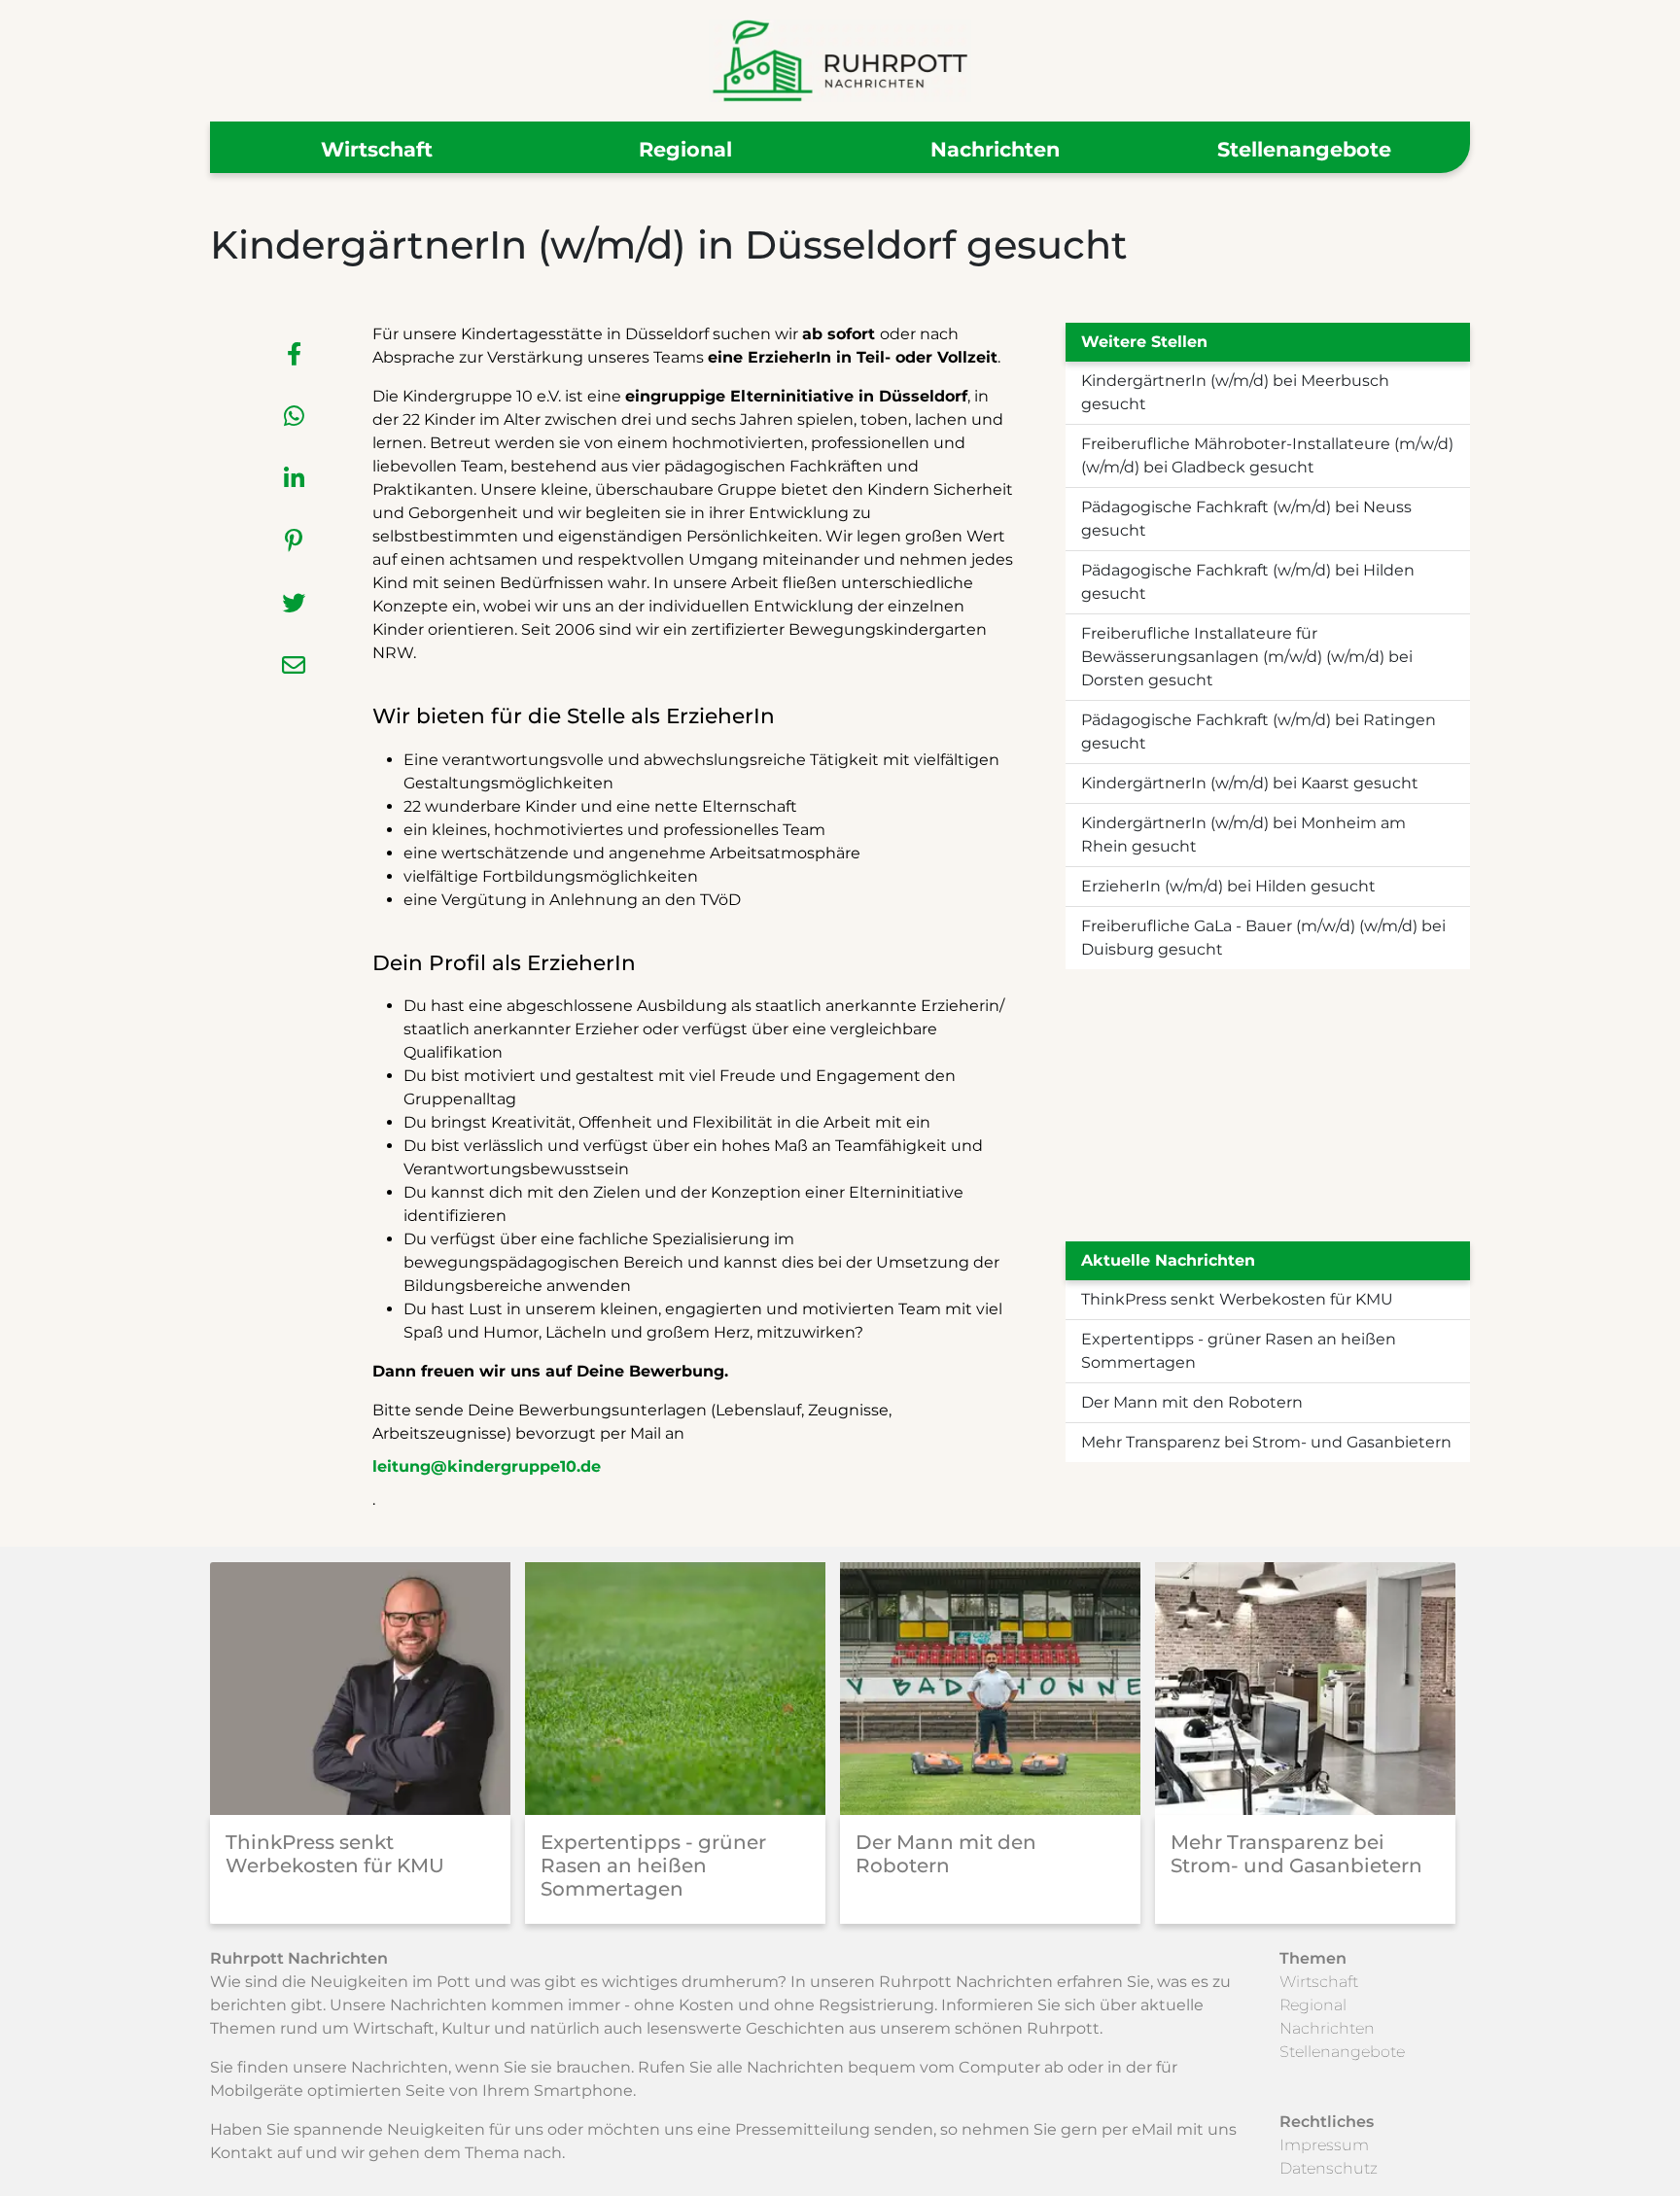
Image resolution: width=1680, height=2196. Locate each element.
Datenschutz (1329, 2168)
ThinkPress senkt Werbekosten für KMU (1237, 1299)
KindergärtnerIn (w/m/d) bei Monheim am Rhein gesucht (1243, 835)
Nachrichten (995, 149)
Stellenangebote (1304, 149)
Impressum (1324, 2145)
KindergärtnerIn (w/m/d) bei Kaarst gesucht (1250, 783)
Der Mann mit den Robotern (1192, 1402)
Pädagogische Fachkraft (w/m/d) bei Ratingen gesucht (1259, 732)
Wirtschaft (377, 149)
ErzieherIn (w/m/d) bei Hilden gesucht (1228, 886)
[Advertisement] (1268, 1105)
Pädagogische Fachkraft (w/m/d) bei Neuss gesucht (1246, 519)
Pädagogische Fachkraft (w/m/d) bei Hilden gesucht (1248, 582)
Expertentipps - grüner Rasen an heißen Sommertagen (1239, 1351)
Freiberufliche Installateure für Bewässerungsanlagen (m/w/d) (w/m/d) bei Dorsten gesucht (1247, 657)
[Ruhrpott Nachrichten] (840, 61)
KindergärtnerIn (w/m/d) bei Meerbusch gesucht (1235, 392)
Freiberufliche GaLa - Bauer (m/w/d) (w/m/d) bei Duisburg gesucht (1263, 938)
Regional (685, 149)
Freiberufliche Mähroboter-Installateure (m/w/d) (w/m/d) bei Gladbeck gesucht (1267, 455)
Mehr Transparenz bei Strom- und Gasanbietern (1266, 1442)
